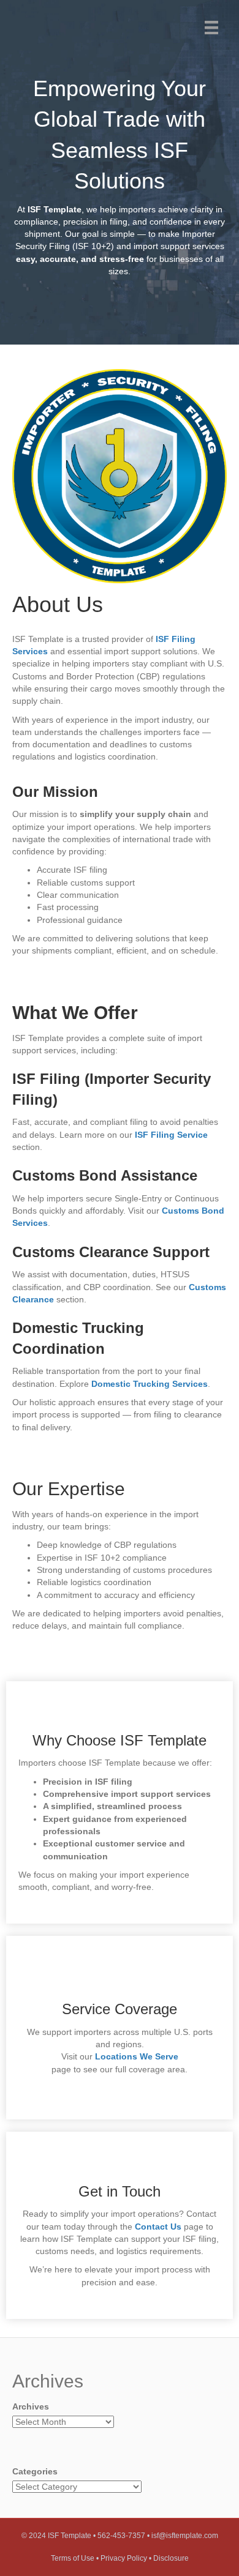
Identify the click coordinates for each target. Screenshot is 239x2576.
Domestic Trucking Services (150, 1384)
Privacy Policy (124, 2558)
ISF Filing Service (171, 1135)
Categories (35, 2471)
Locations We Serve (137, 2056)
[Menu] (211, 28)
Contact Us (158, 2227)
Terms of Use (73, 2558)
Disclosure (171, 2558)
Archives (31, 2406)
